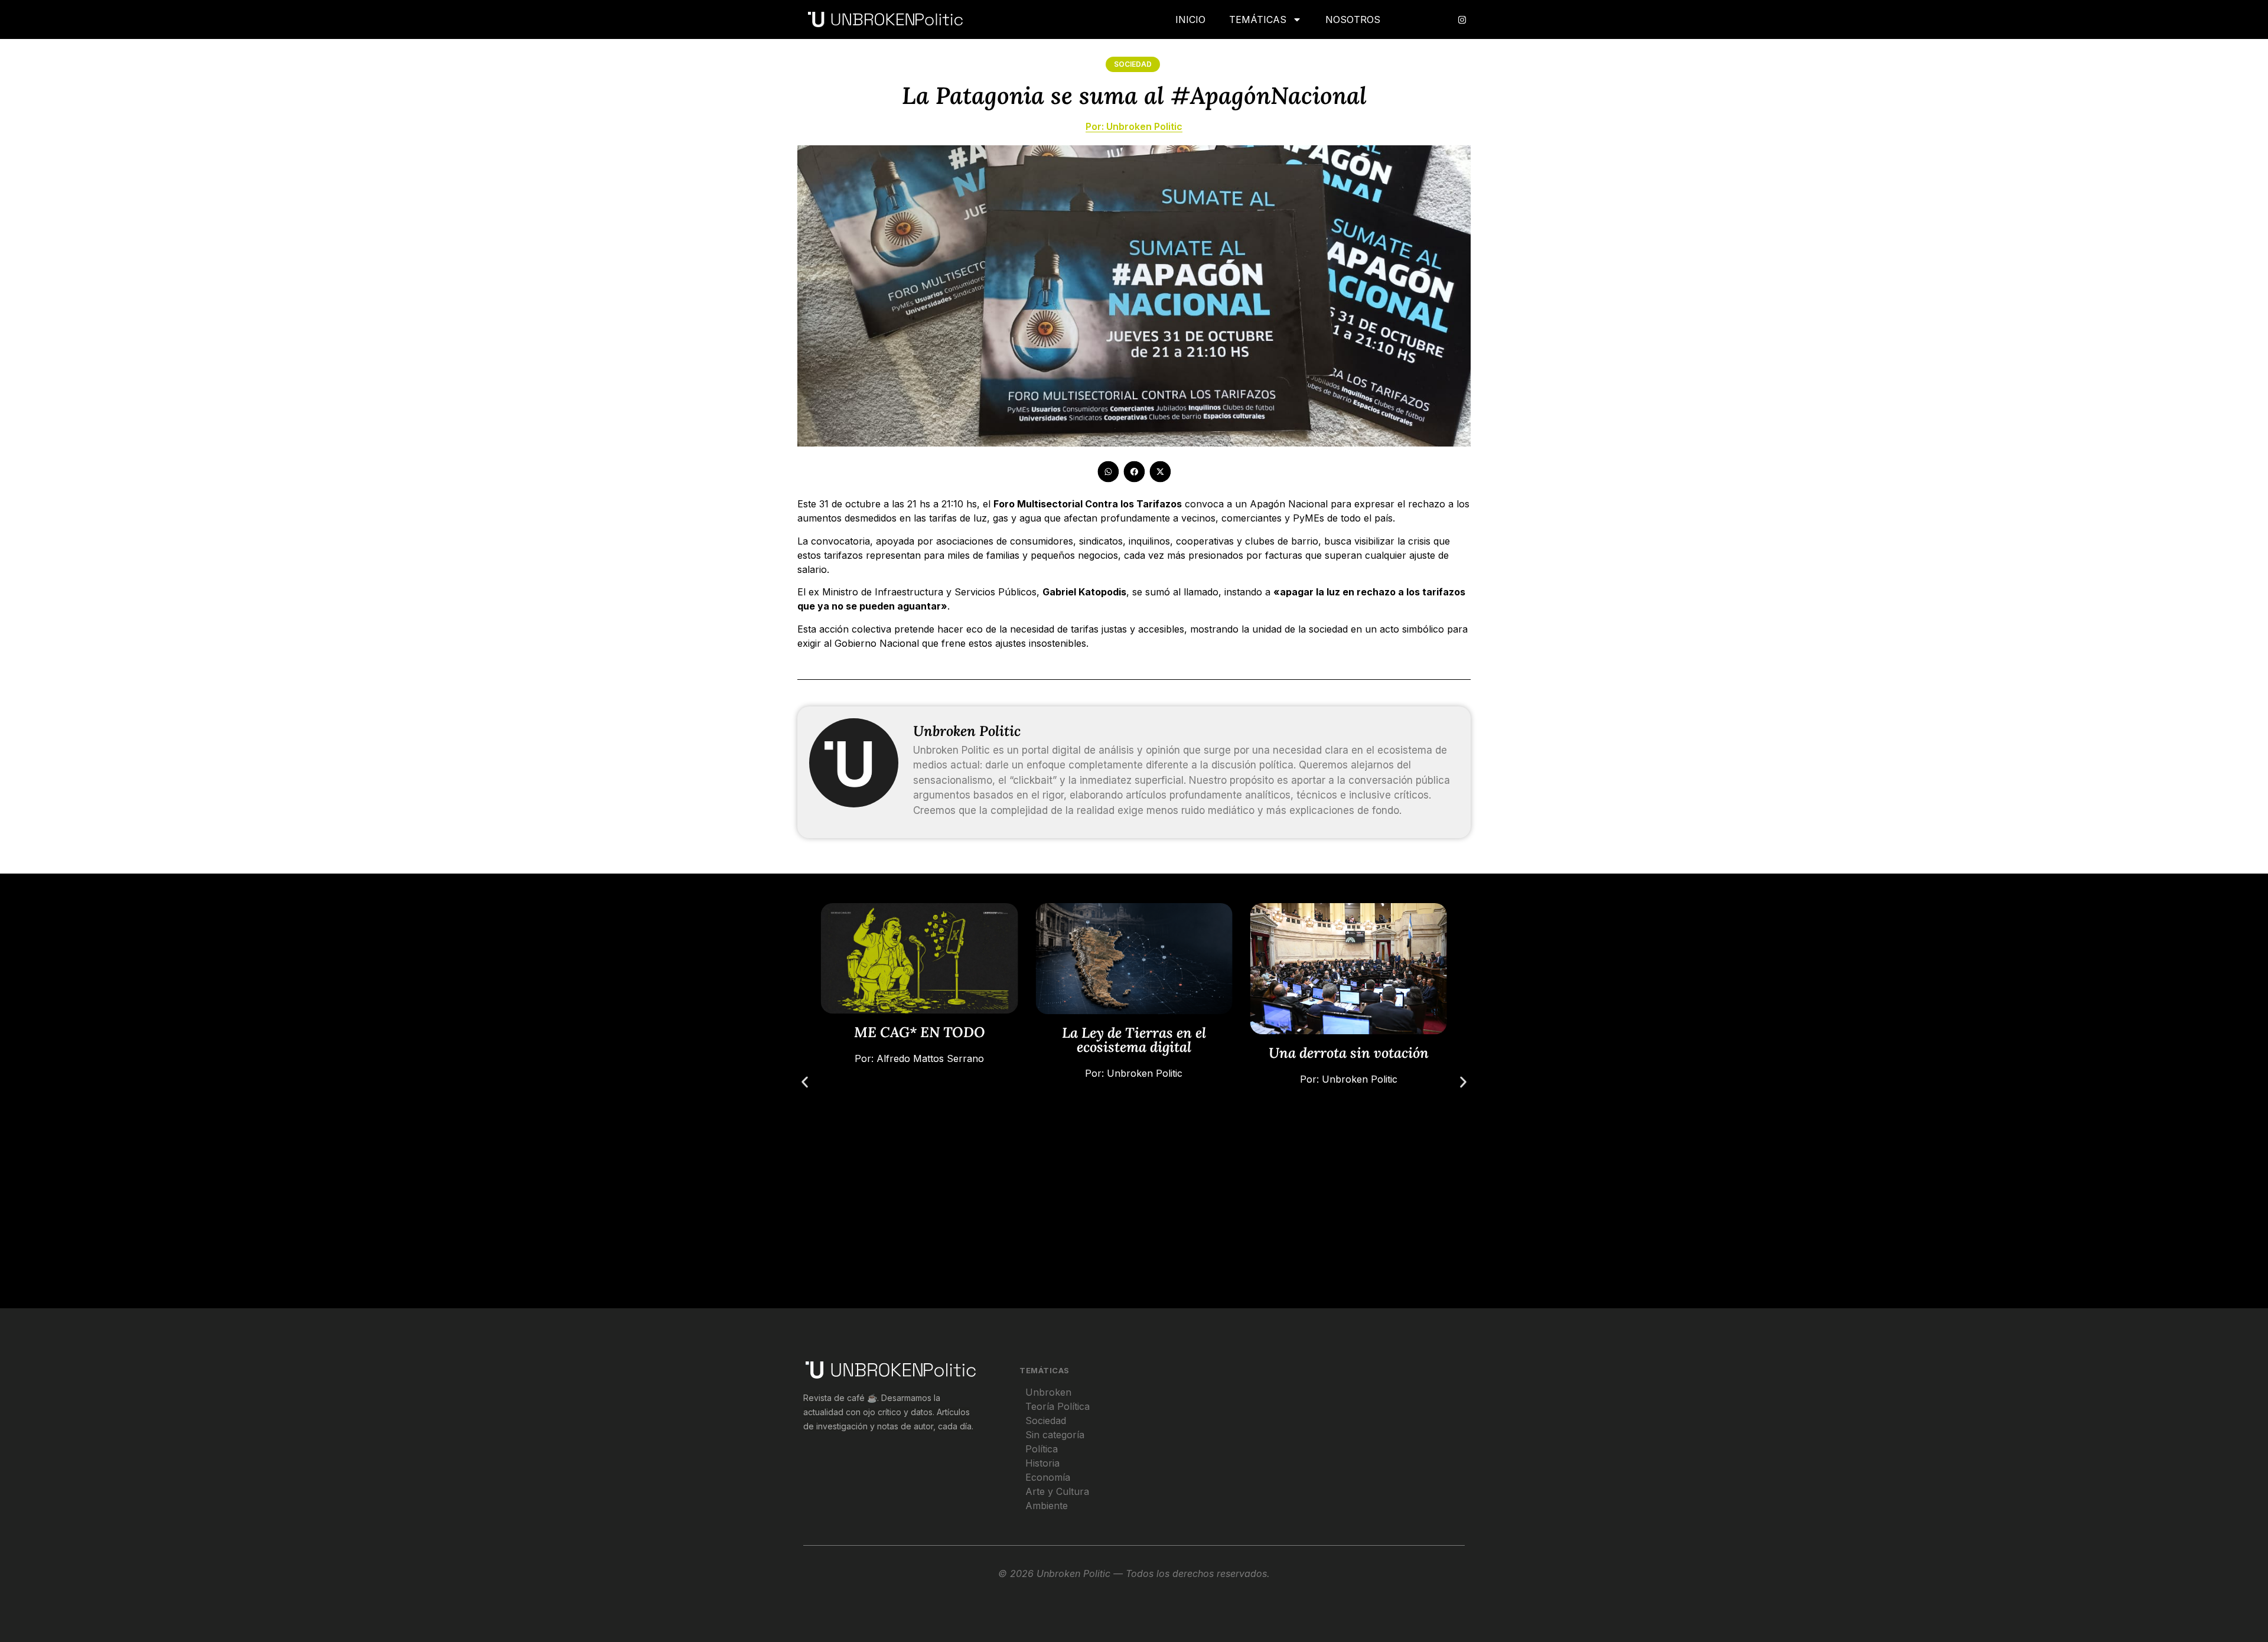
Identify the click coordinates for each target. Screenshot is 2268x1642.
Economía (1048, 1477)
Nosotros (1353, 19)
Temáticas (1258, 19)
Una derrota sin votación (1349, 1053)
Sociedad (1133, 64)
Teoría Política (1058, 1406)
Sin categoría (1055, 1435)
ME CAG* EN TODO (920, 1032)
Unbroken (1048, 1392)
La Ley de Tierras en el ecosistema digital (1134, 1039)
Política (1042, 1449)
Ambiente (1047, 1506)
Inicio (1190, 19)
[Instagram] (1462, 19)
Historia (1042, 1463)
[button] (1108, 472)
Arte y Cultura (1057, 1491)
